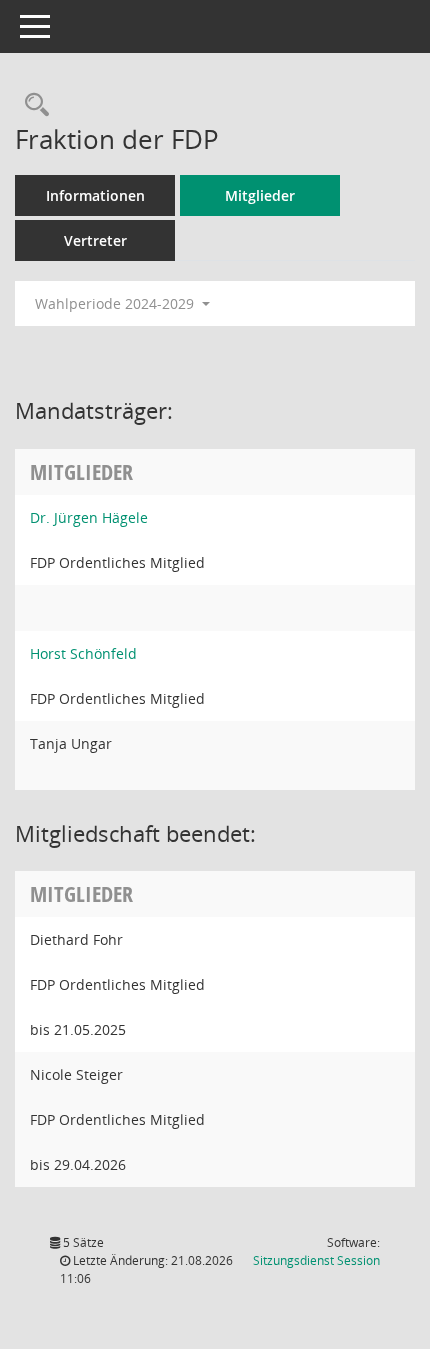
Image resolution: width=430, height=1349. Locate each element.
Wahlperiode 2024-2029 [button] (116, 303)
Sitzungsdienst (316, 1260)
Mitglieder (260, 195)
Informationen (95, 195)
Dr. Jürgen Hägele (89, 517)
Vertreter (95, 240)
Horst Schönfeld (83, 653)
